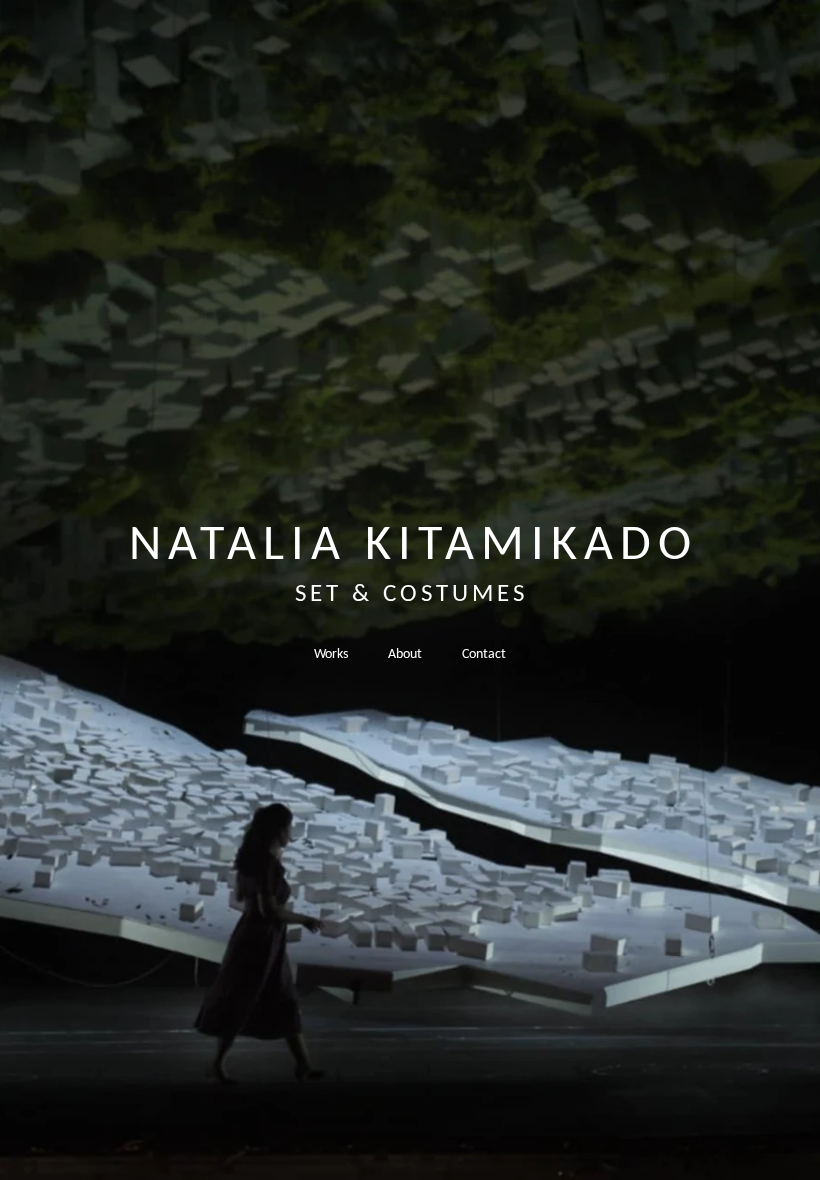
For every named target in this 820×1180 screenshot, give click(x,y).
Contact (484, 654)
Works (331, 654)
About (405, 654)
